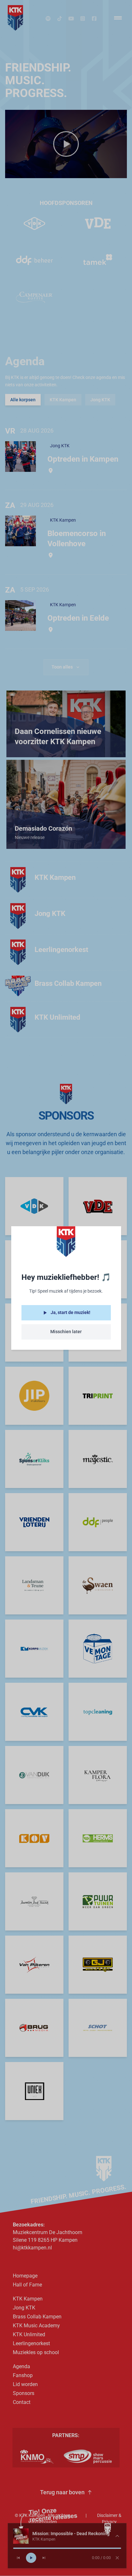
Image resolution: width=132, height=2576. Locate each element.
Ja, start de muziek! (70, 1312)
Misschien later (66, 1332)
